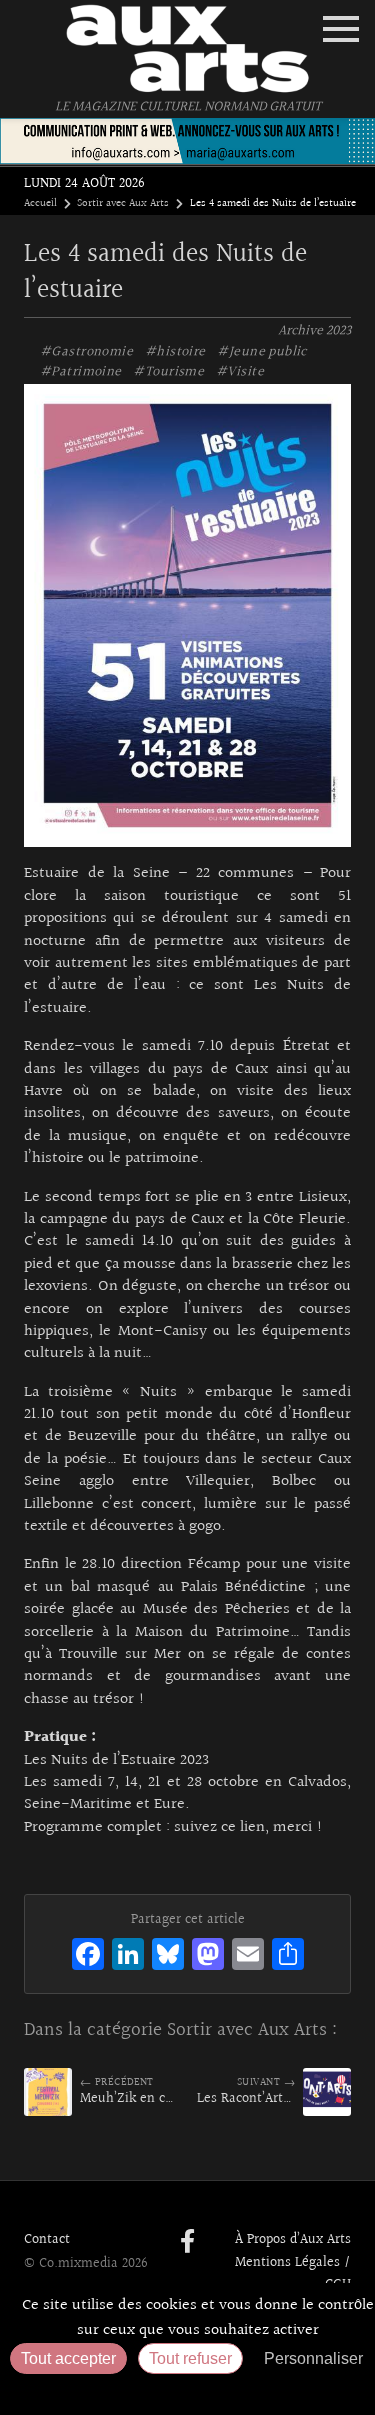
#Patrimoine (81, 372)
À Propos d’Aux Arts (293, 2240)
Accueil (40, 204)
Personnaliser (313, 2358)
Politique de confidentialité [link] (188, 2390)
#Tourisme (168, 372)
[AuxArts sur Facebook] (187, 2243)
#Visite (240, 372)
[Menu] (341, 29)
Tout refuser (190, 2358)
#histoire (175, 352)
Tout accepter (68, 2358)
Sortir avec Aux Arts (123, 204)
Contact (47, 2240)
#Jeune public (261, 352)
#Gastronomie (86, 352)
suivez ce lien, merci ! (248, 1827)
